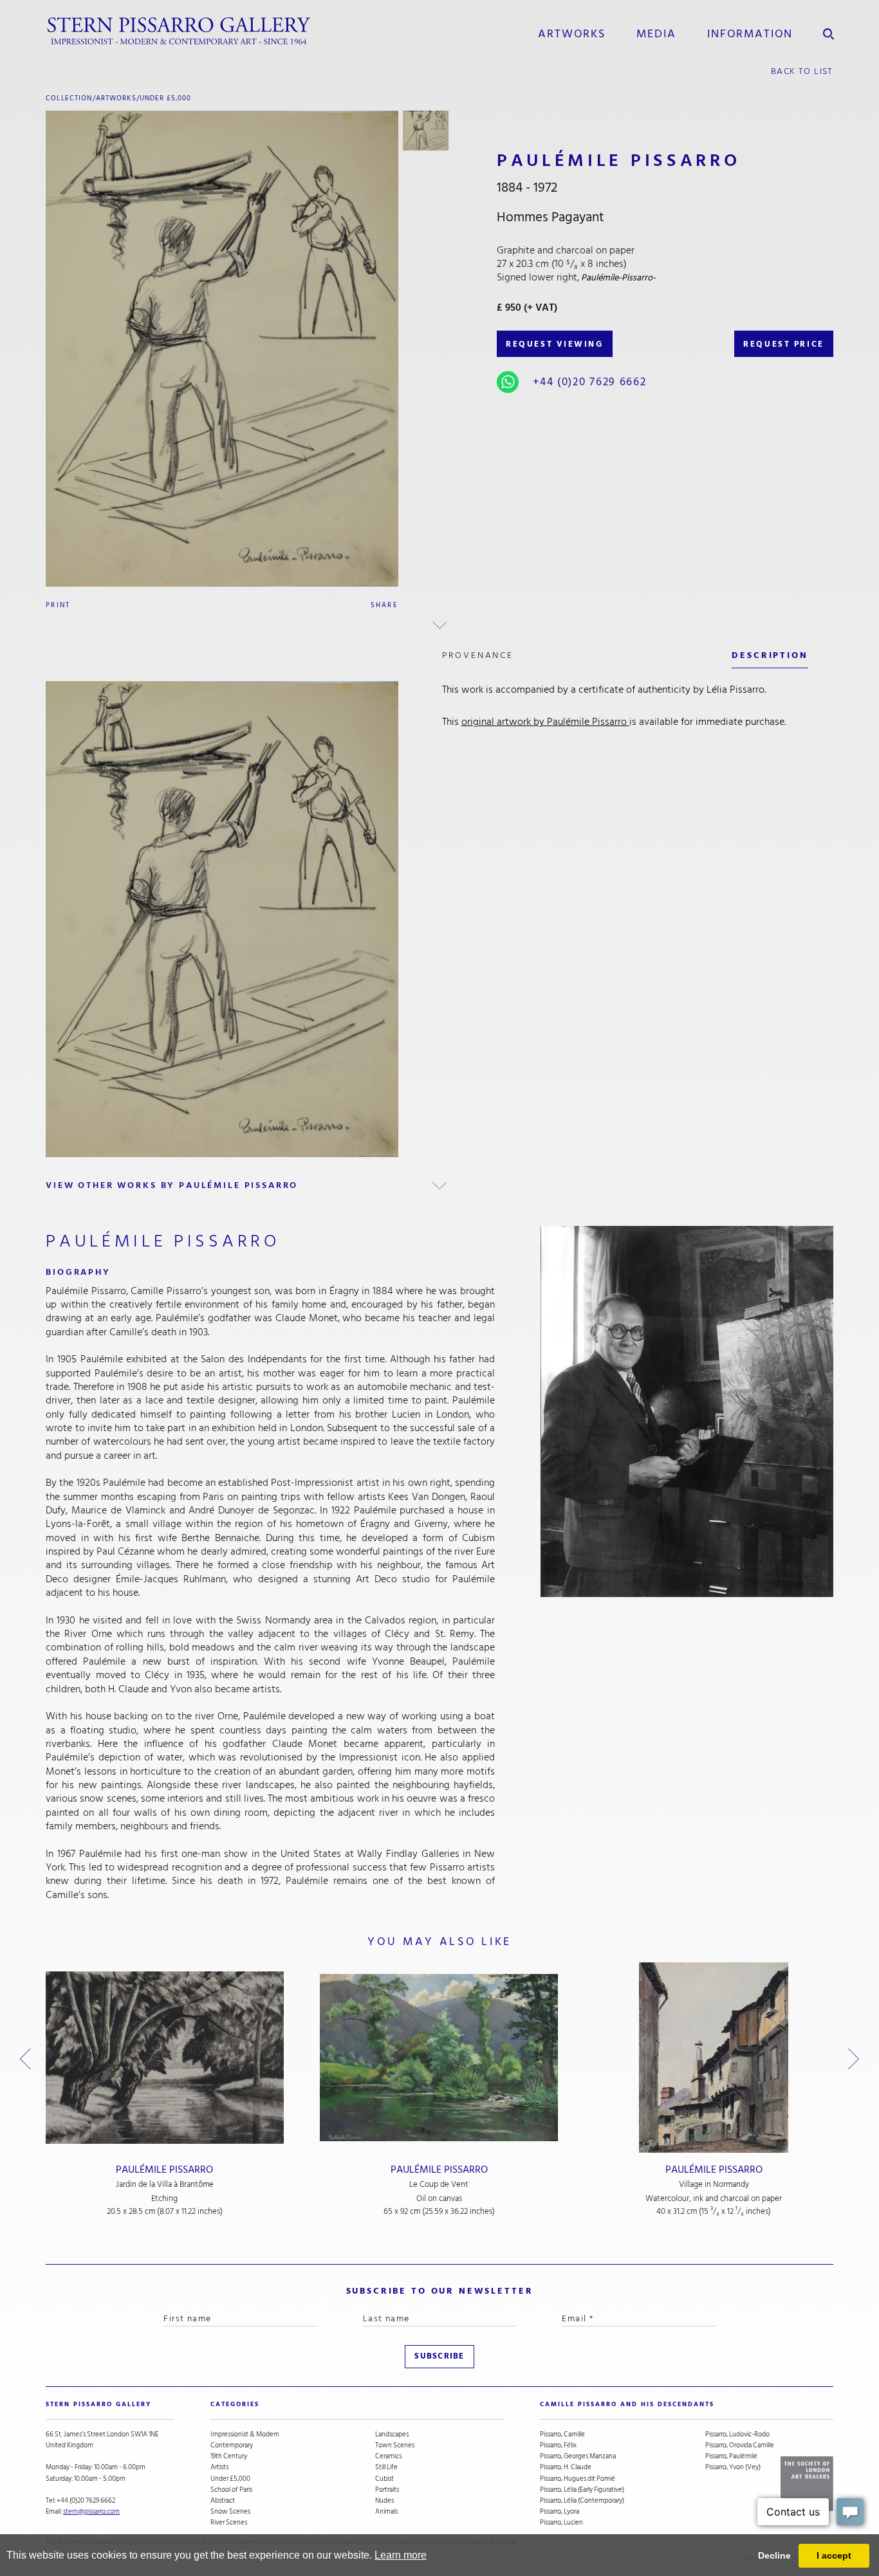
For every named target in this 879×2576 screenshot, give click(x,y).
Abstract (223, 2500)
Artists (219, 2467)
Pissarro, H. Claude (566, 2467)
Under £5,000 (166, 98)
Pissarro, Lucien (561, 2522)
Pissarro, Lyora (560, 2511)
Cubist (384, 2479)
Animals (386, 2511)
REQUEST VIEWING (554, 344)
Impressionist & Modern (245, 2434)
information (750, 33)
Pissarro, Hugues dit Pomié (578, 2479)
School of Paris (231, 2489)
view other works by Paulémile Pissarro (172, 1185)
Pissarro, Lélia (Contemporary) (582, 2500)
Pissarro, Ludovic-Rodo (737, 2434)
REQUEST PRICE (783, 344)
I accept (834, 2555)
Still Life (386, 2467)
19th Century (229, 2456)
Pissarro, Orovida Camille (740, 2445)
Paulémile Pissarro (164, 2170)
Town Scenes (395, 2445)
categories (235, 2404)
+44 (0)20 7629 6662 (589, 382)
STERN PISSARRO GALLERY (98, 2404)
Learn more (401, 2555)
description (770, 655)
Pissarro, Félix (558, 2445)
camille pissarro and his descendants (627, 2404)
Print (58, 605)
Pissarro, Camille (562, 2434)
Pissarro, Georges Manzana (578, 2456)
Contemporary (232, 2445)
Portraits (387, 2489)
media (656, 33)
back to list (802, 71)
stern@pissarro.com (91, 2511)
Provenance (478, 655)
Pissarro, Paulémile (731, 2456)
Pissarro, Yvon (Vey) (733, 2467)
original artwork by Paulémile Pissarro (545, 722)
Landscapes (392, 2434)
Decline (774, 2555)
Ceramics (388, 2456)
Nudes (384, 2500)
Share (384, 605)
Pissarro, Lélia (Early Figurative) (582, 2489)
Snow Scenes (230, 2511)
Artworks (572, 33)
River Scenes (229, 2522)
